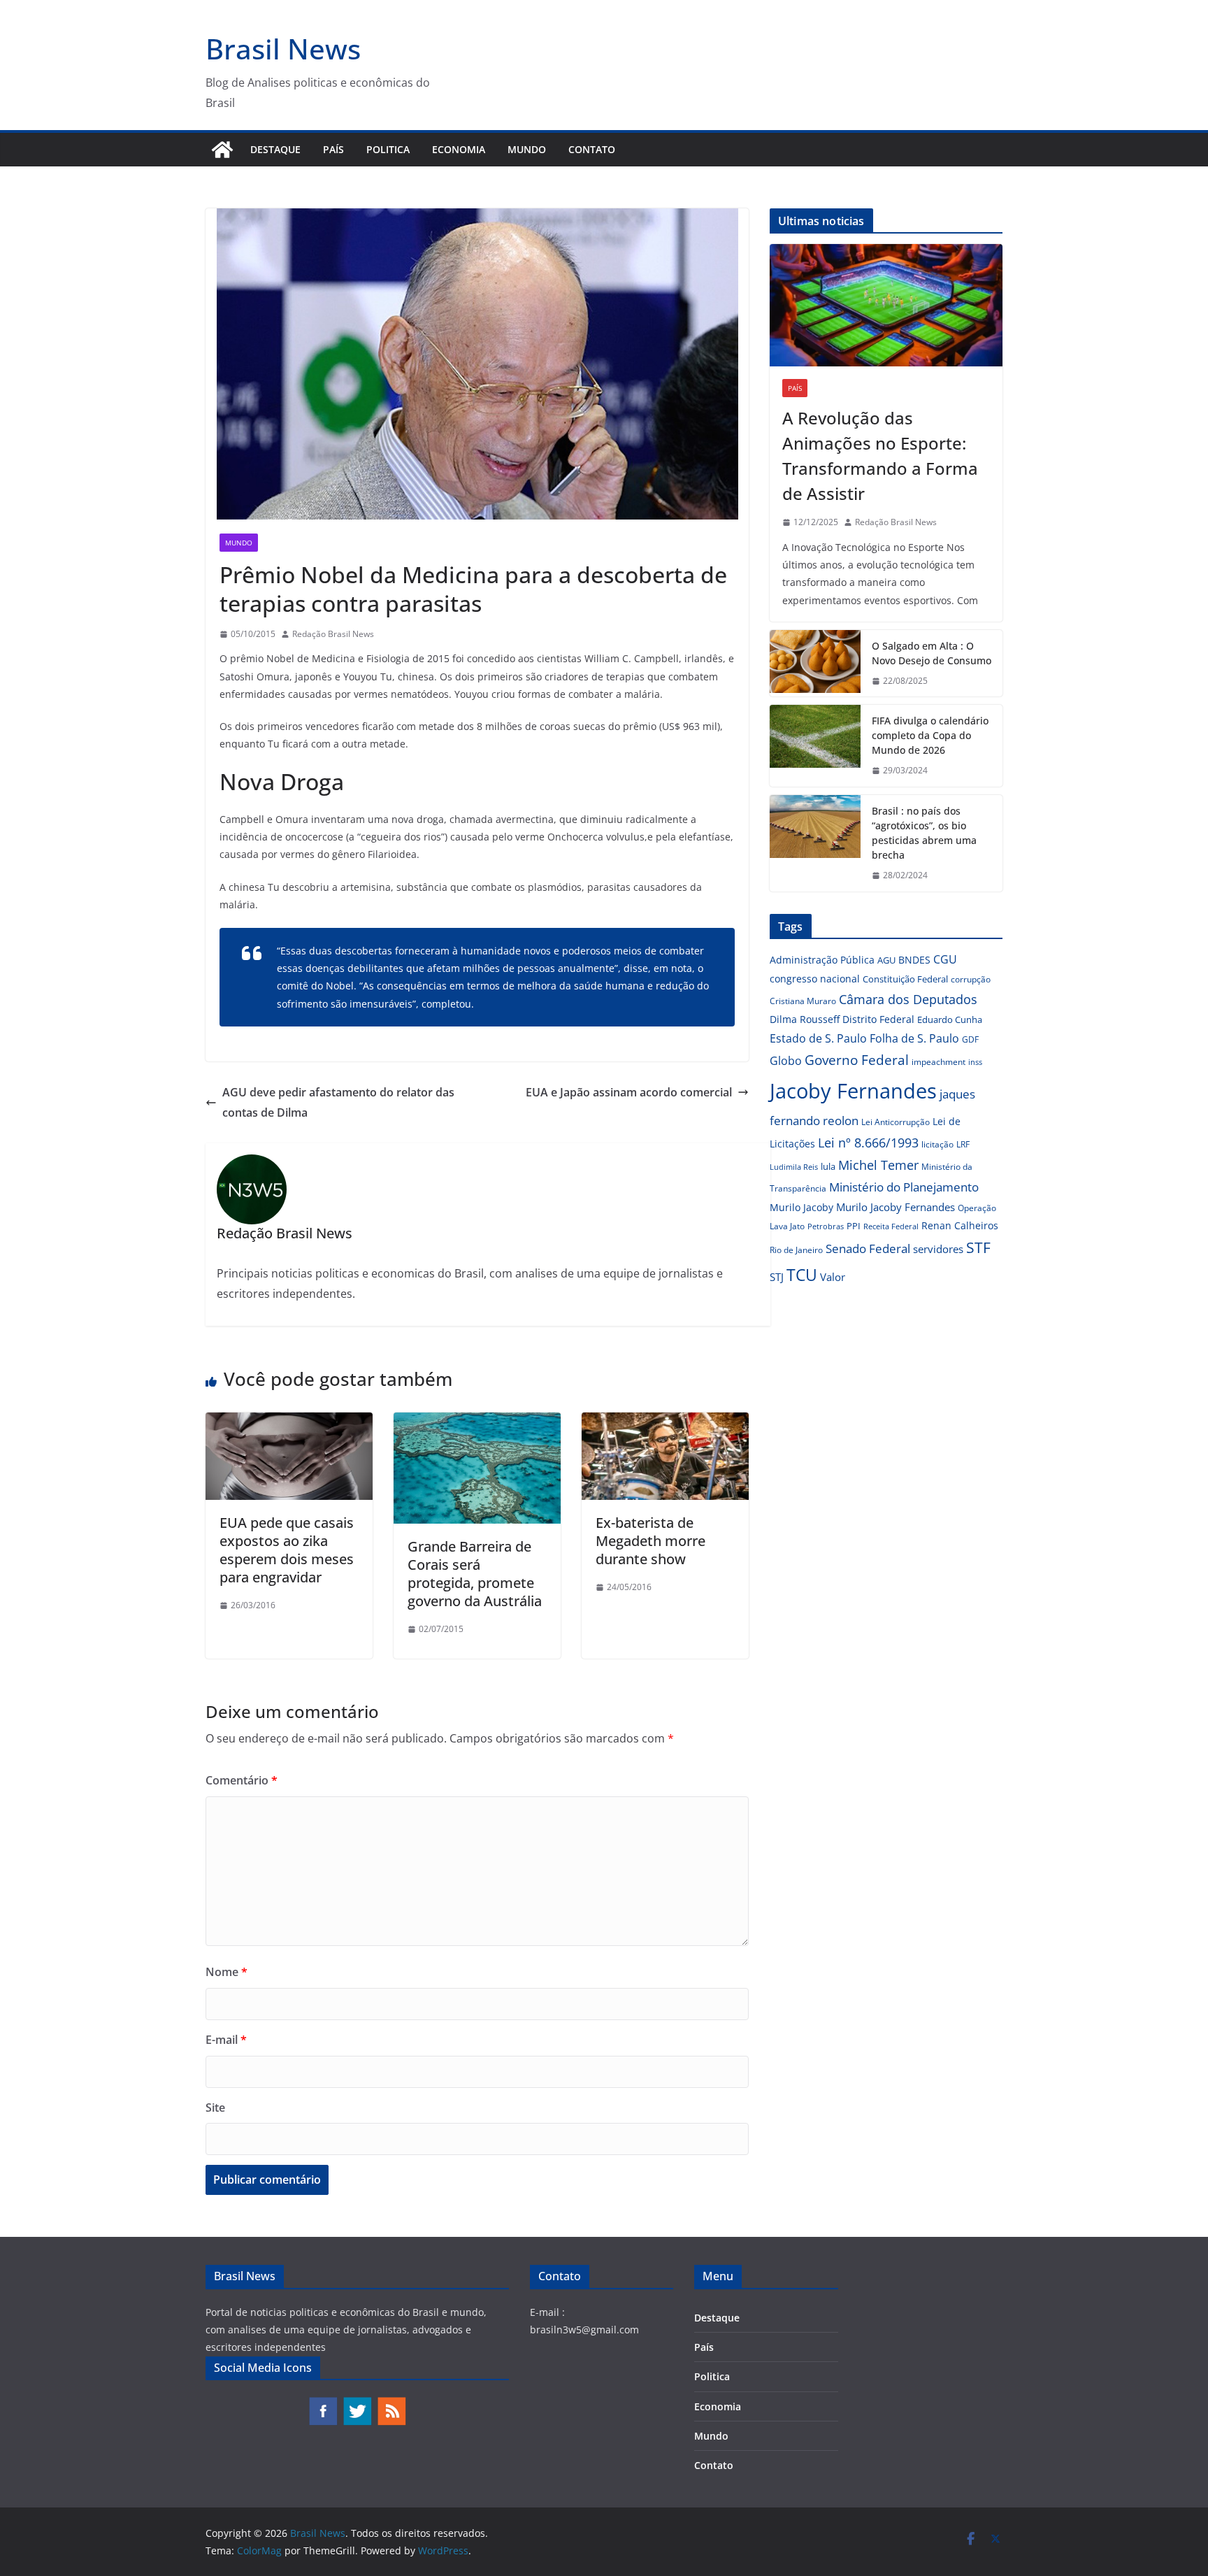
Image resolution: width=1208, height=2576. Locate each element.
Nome (226, 1972)
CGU (945, 959)
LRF (963, 1144)
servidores (938, 1249)
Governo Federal (857, 1060)
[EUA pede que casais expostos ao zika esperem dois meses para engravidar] (289, 1422)
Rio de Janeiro (796, 1250)
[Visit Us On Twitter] (357, 2403)
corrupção (971, 979)
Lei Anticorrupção (896, 1122)
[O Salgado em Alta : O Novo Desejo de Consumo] (815, 664)
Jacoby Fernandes (853, 1091)
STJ (777, 1277)
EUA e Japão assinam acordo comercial (629, 1092)
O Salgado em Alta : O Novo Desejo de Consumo (932, 653)
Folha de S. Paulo (914, 1038)
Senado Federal (868, 1248)
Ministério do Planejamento (904, 1187)
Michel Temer (878, 1165)
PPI (854, 1226)
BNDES (914, 960)
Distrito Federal (878, 1019)
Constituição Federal (905, 979)
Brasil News (283, 49)
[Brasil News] (222, 150)
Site (215, 2108)
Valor (833, 1277)
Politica (388, 149)
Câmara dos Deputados (908, 999)
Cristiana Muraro (803, 1001)
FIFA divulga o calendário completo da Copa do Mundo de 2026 (930, 735)
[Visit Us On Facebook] (323, 2403)
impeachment (939, 1062)
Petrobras (826, 1226)
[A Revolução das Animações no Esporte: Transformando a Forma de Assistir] (886, 305)
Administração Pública (822, 960)
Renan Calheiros (960, 1225)
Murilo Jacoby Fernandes (896, 1207)
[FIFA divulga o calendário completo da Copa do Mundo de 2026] (815, 746)
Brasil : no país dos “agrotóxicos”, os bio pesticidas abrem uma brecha (924, 833)
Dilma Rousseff (805, 1019)
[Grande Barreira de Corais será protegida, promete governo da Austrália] (477, 1422)
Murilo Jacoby (801, 1207)
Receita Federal (891, 1226)
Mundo (527, 149)
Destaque (275, 149)
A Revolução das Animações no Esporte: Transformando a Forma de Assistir (880, 456)
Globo (786, 1061)
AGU (886, 960)
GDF (970, 1039)
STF (978, 1247)
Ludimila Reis (794, 1167)
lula (828, 1166)
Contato (592, 149)
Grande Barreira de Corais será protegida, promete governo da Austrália (475, 1574)
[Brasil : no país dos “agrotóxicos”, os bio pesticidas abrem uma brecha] (815, 843)
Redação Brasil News (333, 634)
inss (975, 1062)
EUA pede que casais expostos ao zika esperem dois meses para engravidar (287, 1550)
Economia (459, 149)
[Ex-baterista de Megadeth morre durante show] (665, 1422)
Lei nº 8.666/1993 (868, 1143)
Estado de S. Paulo (818, 1038)
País (333, 149)
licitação (937, 1144)
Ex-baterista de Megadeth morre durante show (650, 1541)
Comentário (242, 1780)
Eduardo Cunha (950, 1019)
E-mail (226, 2040)
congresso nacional (815, 979)
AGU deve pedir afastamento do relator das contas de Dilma (338, 1102)
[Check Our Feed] (391, 2403)
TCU (802, 1275)
